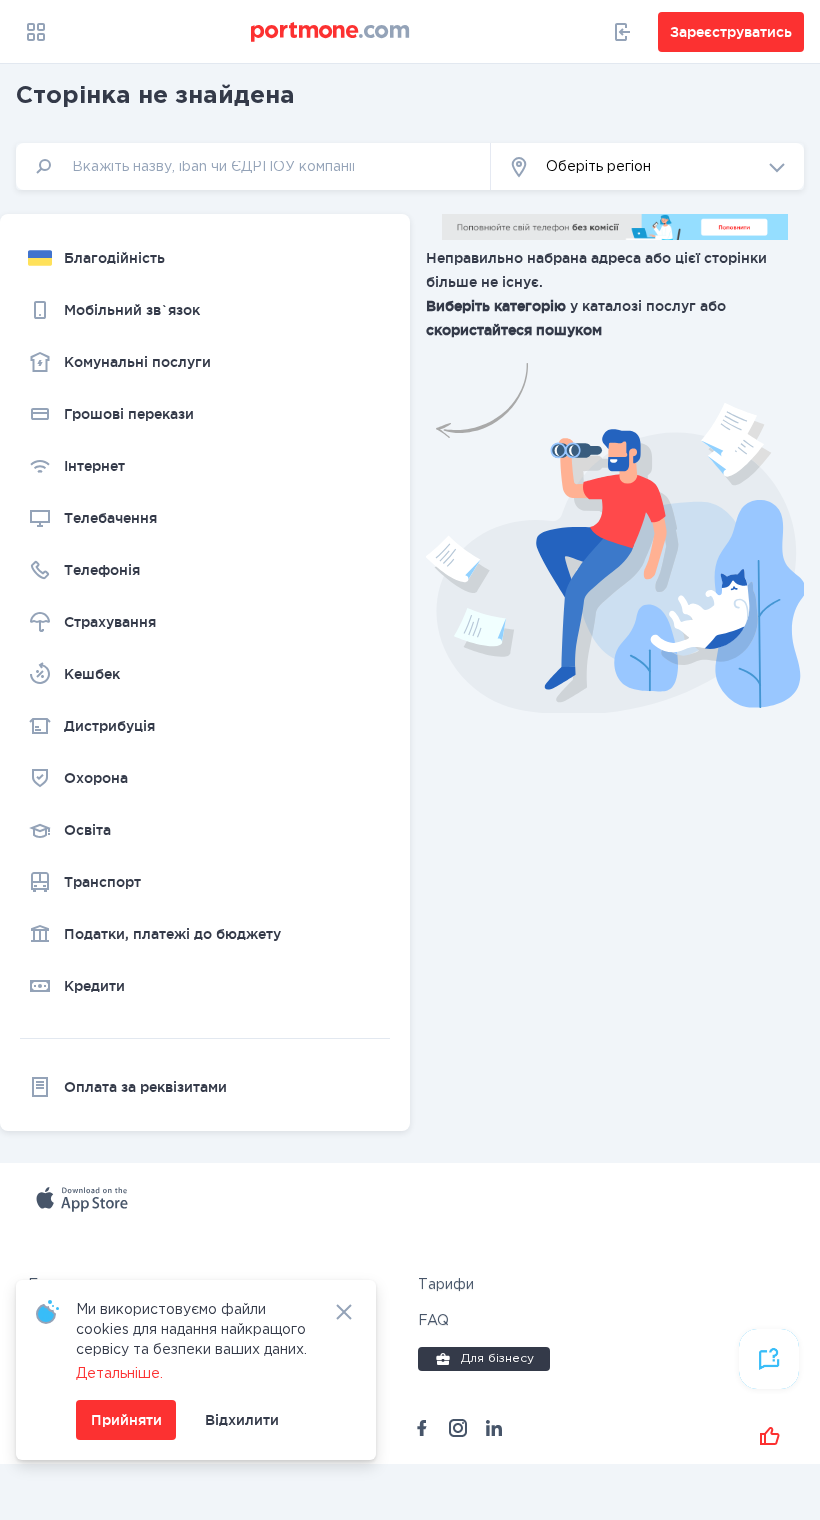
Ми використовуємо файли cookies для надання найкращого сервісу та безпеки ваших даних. (191, 1330)
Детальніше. (119, 1374)
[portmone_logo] (331, 32)
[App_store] (133, 1223)
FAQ (433, 1321)
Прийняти (126, 1420)
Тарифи (446, 1285)
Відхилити (242, 1420)
